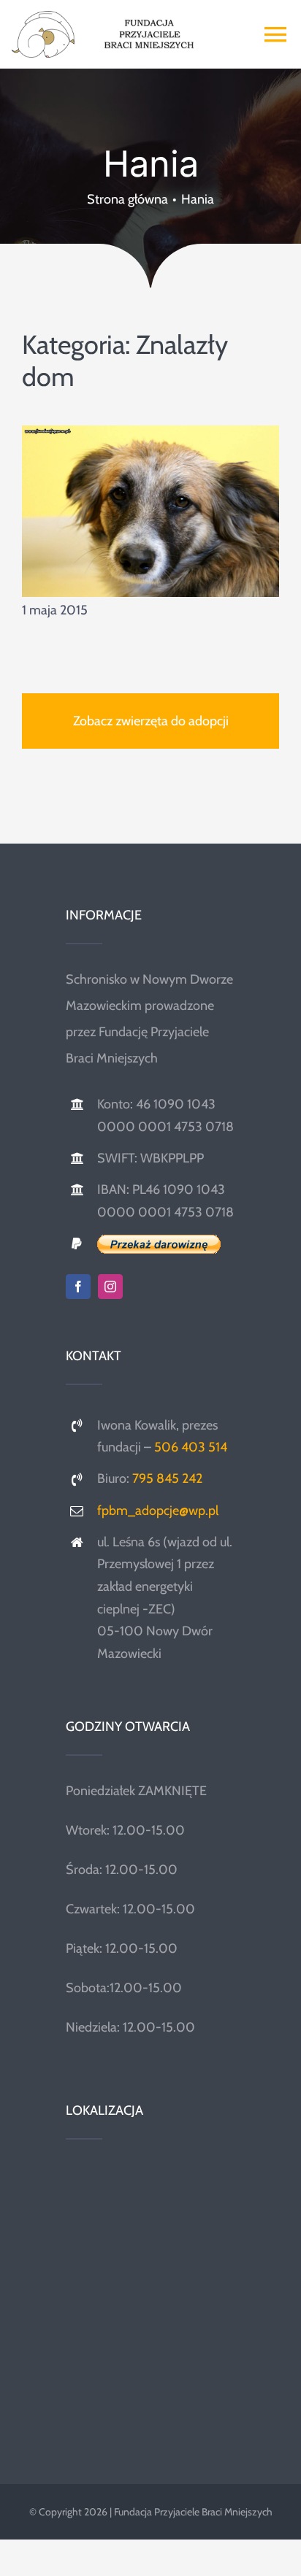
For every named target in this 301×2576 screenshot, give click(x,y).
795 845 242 (167, 1478)
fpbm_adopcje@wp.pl (158, 1511)
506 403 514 (191, 1447)
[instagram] (110, 1287)
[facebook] (78, 1287)
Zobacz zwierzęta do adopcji (151, 721)
